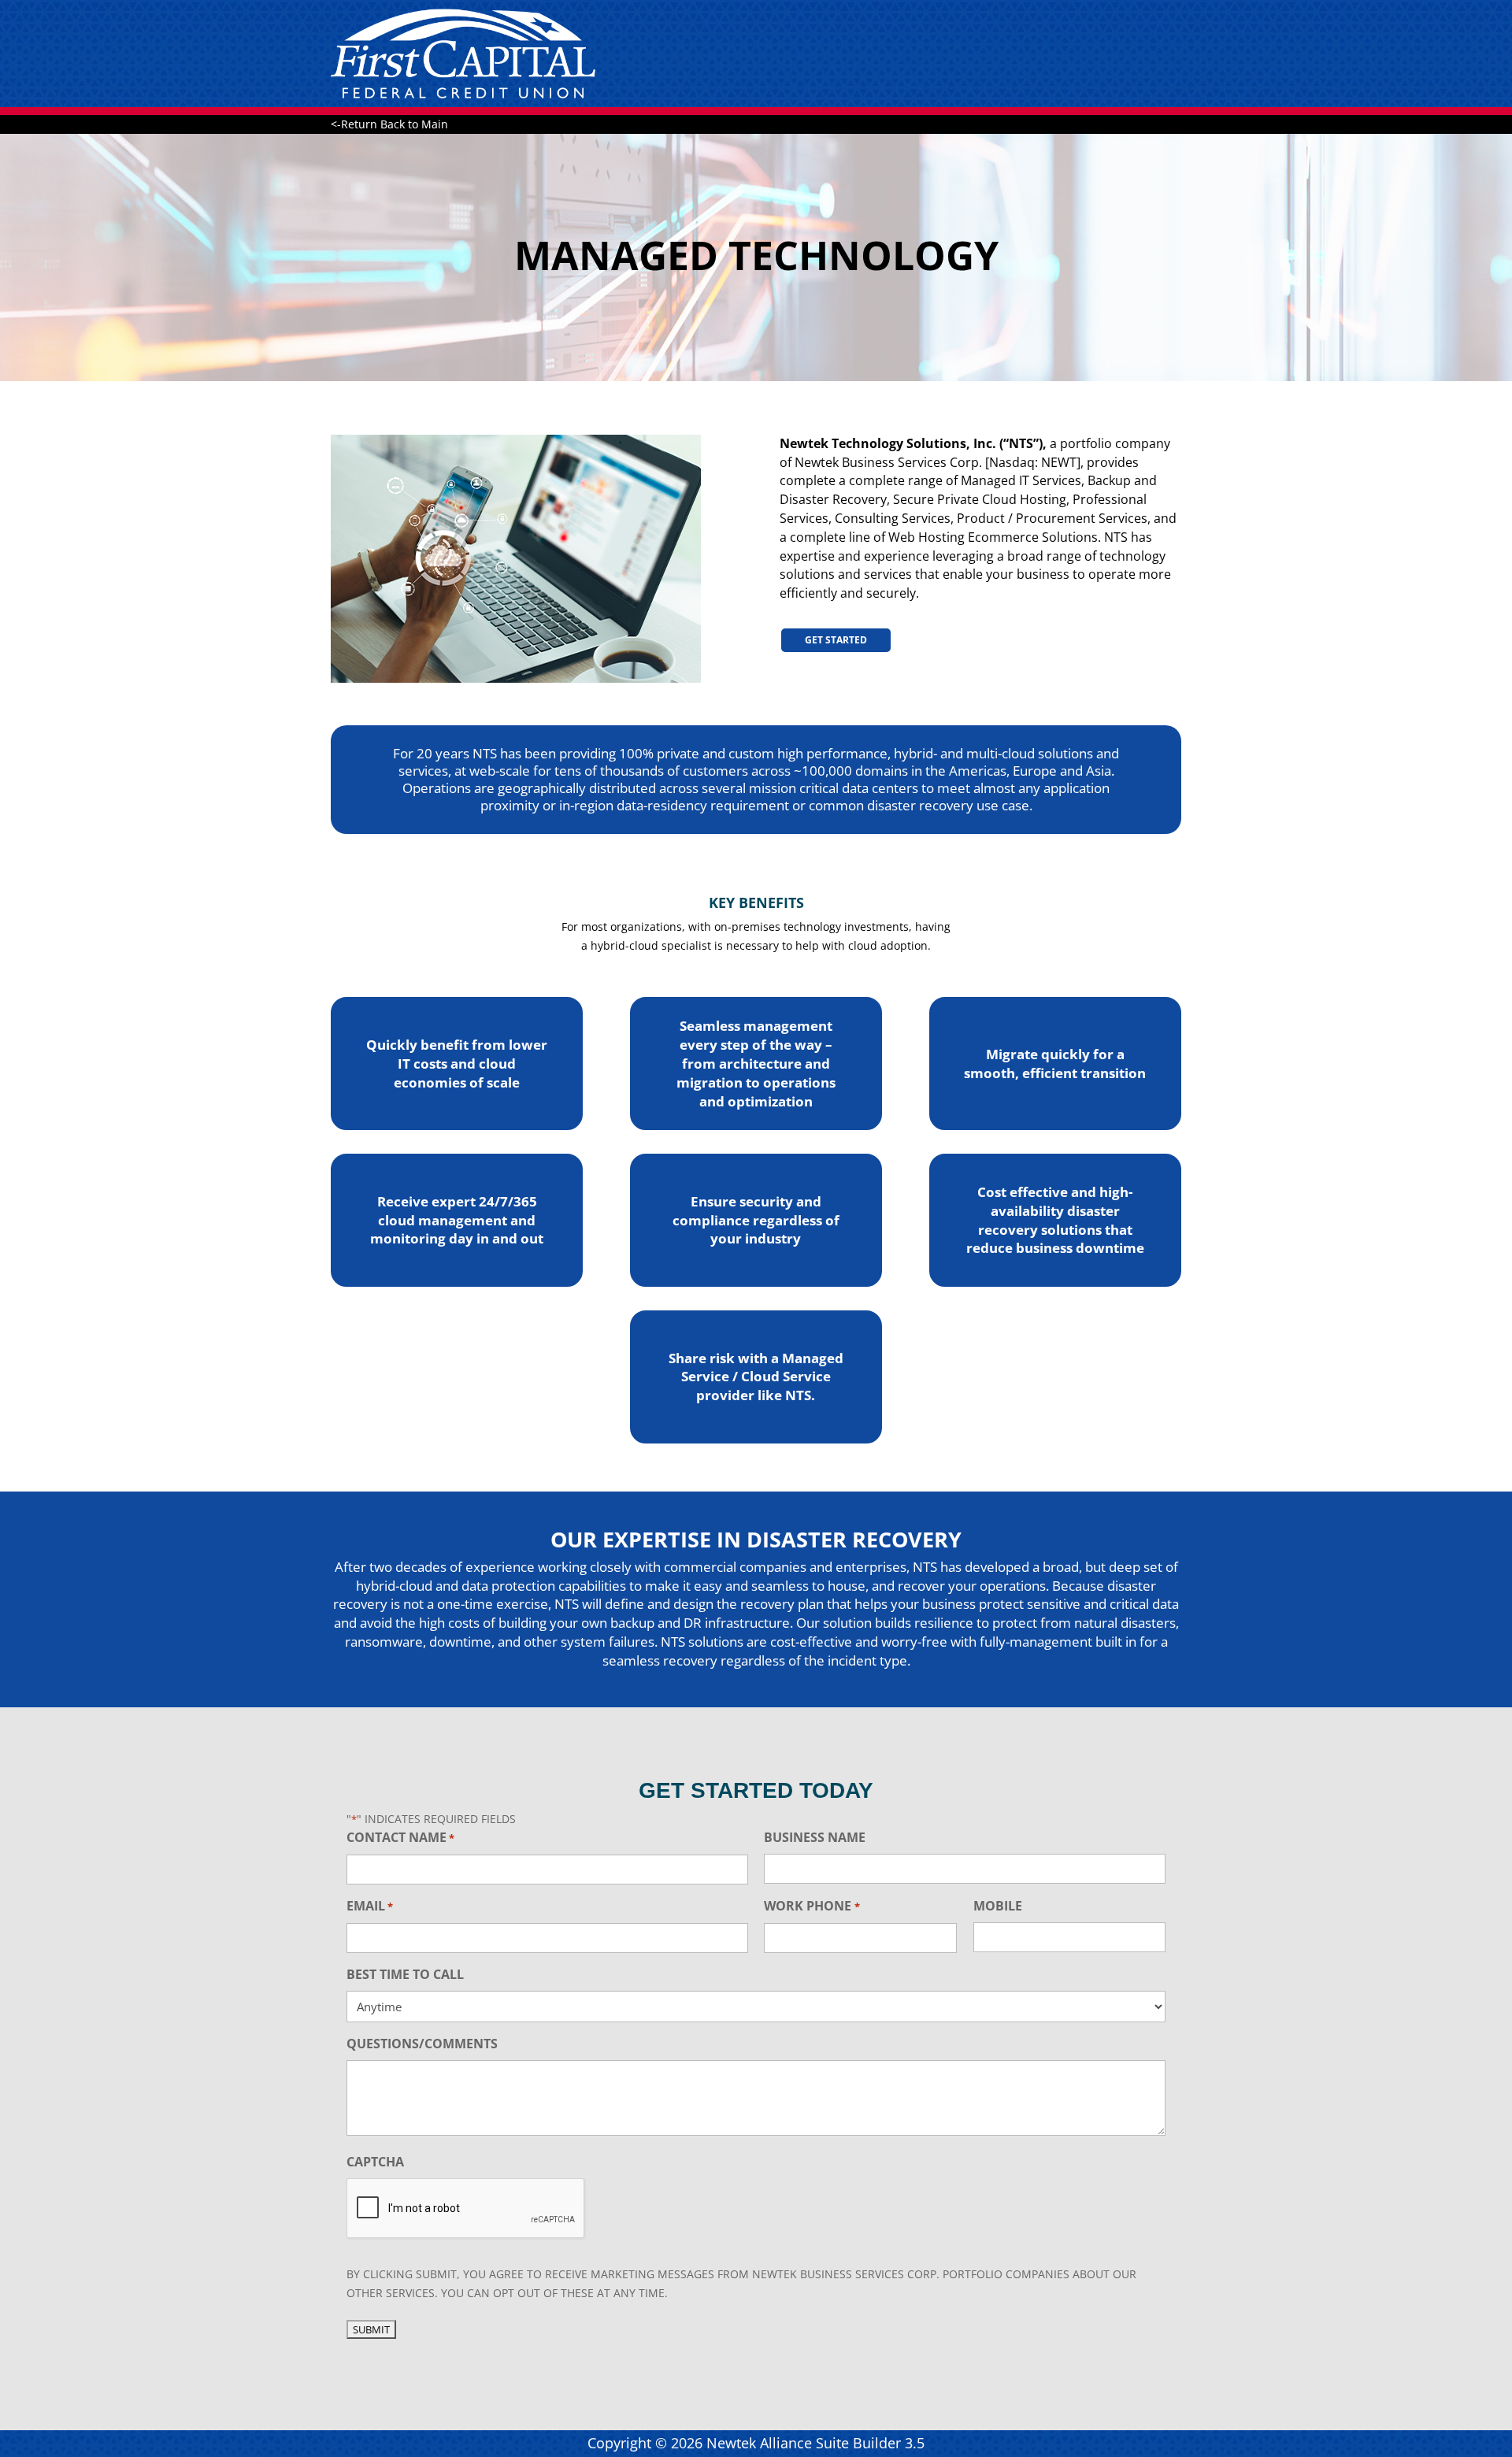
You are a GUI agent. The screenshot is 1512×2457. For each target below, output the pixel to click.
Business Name (815, 1837)
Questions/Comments (422, 2044)
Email (370, 1906)
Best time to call (405, 1974)
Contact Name (400, 1837)
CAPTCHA (375, 2162)
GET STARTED (836, 640)
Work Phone (812, 1906)
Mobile (998, 1906)
